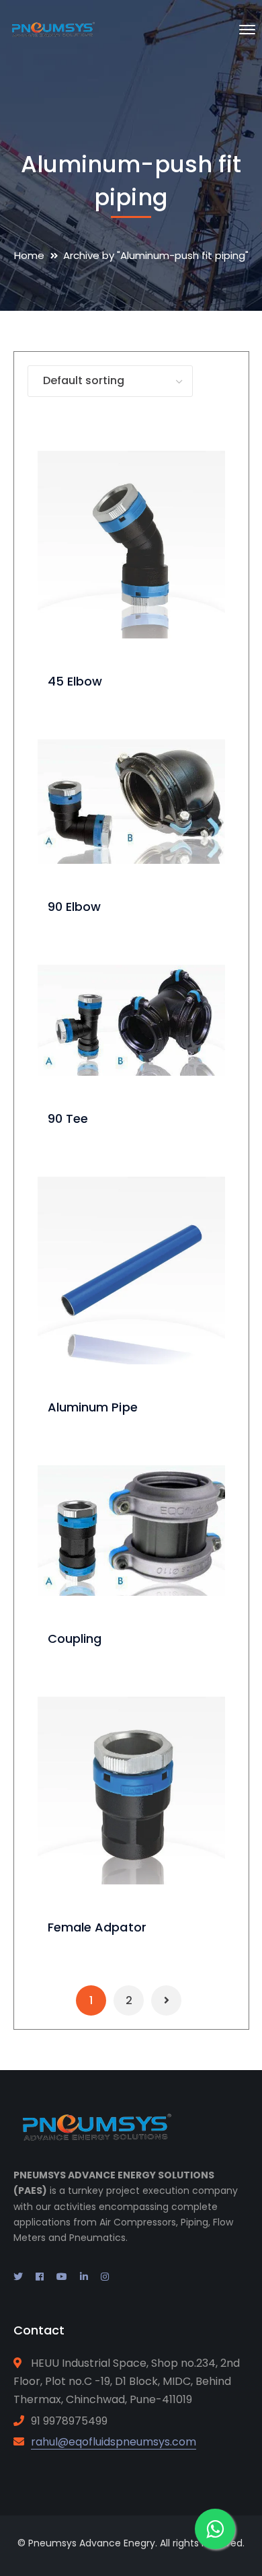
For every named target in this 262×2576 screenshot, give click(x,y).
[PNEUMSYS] (52, 29)
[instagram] (105, 2277)
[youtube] (62, 2277)
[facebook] (40, 2277)
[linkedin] (84, 2277)
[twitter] (18, 2277)
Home (29, 255)
